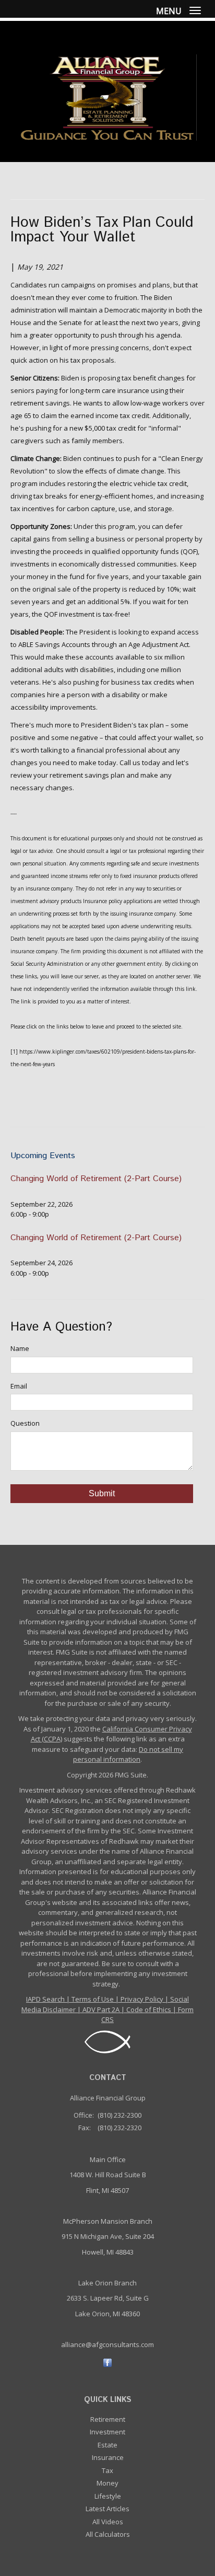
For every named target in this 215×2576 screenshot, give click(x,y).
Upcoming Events (43, 1156)
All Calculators (108, 2534)
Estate (107, 2445)
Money (107, 2483)
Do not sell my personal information (128, 1754)
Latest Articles (107, 2509)
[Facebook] (107, 2362)
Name (20, 1348)
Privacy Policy (142, 1999)
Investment (107, 2432)
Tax (107, 2470)
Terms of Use (93, 1999)
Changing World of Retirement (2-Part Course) (96, 1179)
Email (19, 1386)
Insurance (108, 2457)
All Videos (108, 2522)
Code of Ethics (149, 2009)
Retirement (108, 2419)
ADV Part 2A (101, 2009)
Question (25, 1423)
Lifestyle (108, 2496)
